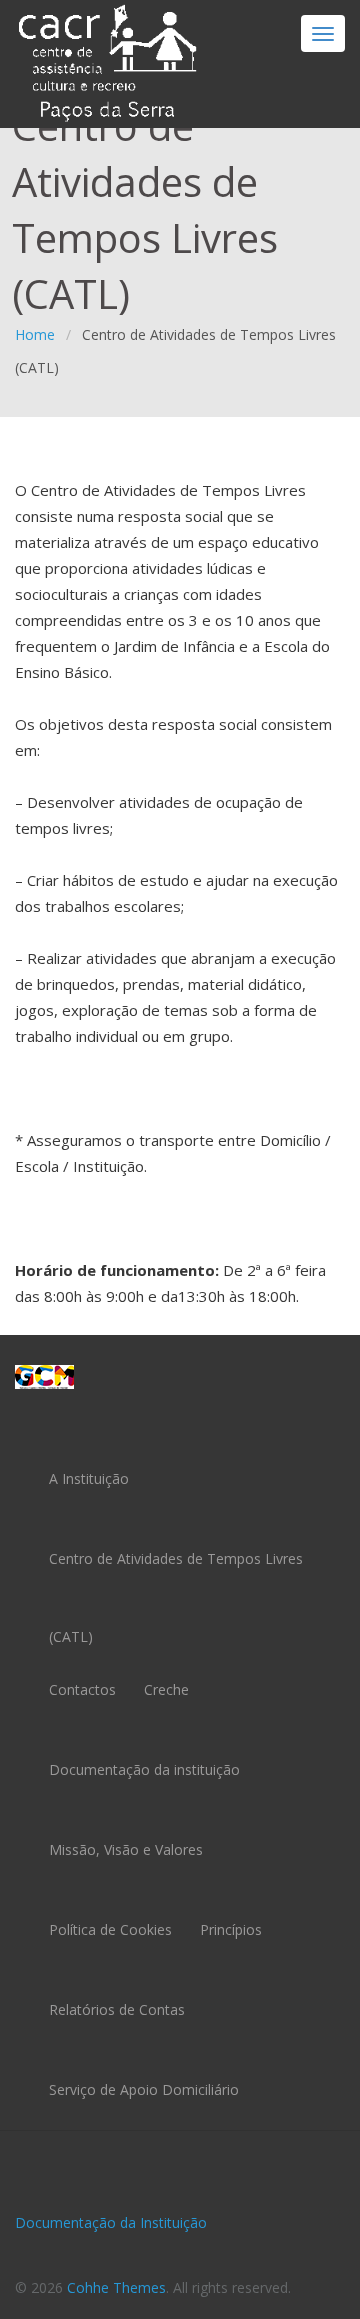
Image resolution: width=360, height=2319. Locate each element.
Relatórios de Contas (117, 2009)
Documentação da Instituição (111, 2222)
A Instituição (89, 1478)
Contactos (82, 1689)
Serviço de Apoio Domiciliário (144, 2089)
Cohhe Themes (116, 2287)
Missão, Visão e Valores (126, 1849)
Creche (166, 1689)
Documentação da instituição (144, 1769)
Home (35, 334)
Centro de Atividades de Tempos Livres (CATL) (176, 1574)
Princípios (231, 1929)
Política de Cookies (110, 1929)
